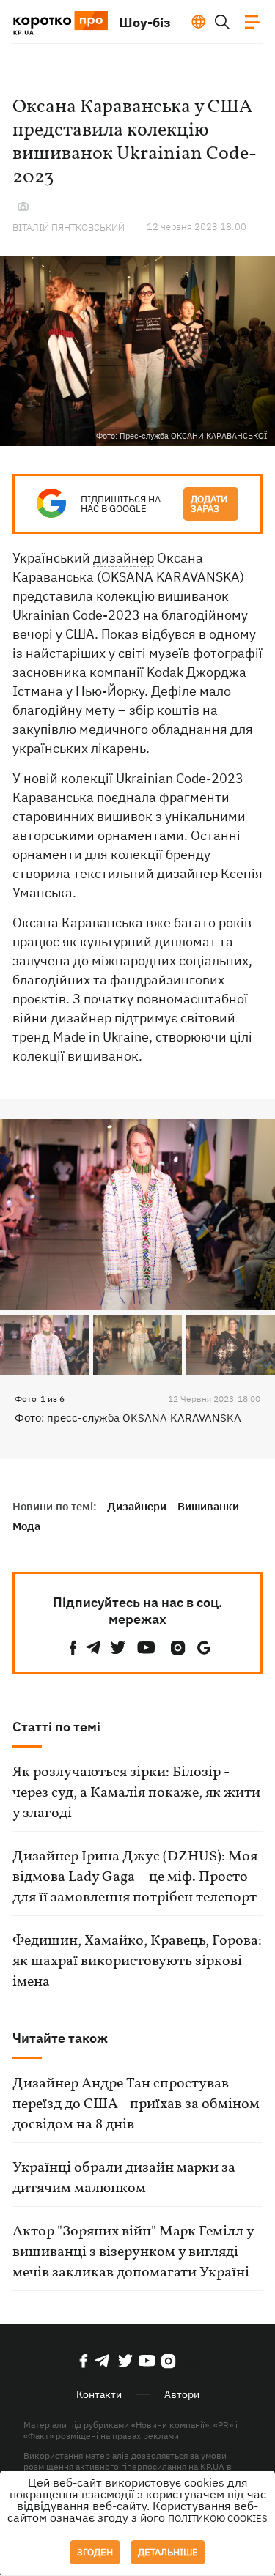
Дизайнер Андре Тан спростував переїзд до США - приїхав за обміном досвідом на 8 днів (136, 2104)
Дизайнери (137, 1506)
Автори (182, 2394)
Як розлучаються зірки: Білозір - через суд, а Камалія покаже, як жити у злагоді (136, 1793)
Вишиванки (208, 1506)
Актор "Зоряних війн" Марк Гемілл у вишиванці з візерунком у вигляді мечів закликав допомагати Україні (133, 2252)
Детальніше (168, 2552)
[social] (73, 1648)
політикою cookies (218, 2519)
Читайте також (60, 2038)
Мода (26, 1526)
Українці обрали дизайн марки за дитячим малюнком (124, 2178)
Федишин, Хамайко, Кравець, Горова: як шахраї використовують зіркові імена (137, 1961)
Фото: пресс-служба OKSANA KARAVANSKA (128, 1418)
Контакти (99, 2394)
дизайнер (124, 558)
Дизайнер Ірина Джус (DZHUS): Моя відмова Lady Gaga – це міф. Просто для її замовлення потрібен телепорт (135, 1877)
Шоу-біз (145, 22)
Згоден (95, 2552)
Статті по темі (56, 1727)
